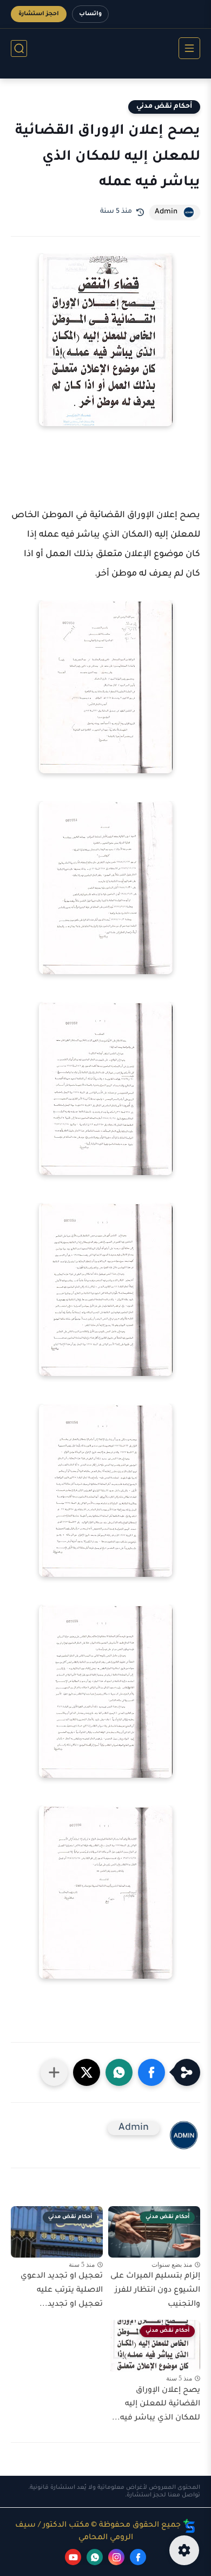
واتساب (90, 14)
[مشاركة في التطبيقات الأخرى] (54, 2072)
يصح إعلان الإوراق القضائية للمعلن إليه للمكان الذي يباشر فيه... (156, 2405)
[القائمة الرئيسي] (189, 48)
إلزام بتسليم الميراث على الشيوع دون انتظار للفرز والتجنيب (155, 2290)
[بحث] (19, 48)
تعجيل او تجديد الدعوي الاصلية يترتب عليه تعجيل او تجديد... (62, 2290)
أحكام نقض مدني (164, 107)
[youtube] (73, 2557)
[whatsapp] (95, 2557)
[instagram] (116, 2557)
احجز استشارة (39, 14)
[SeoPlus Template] (189, 2526)
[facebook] (138, 2557)
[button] (151, 2072)
